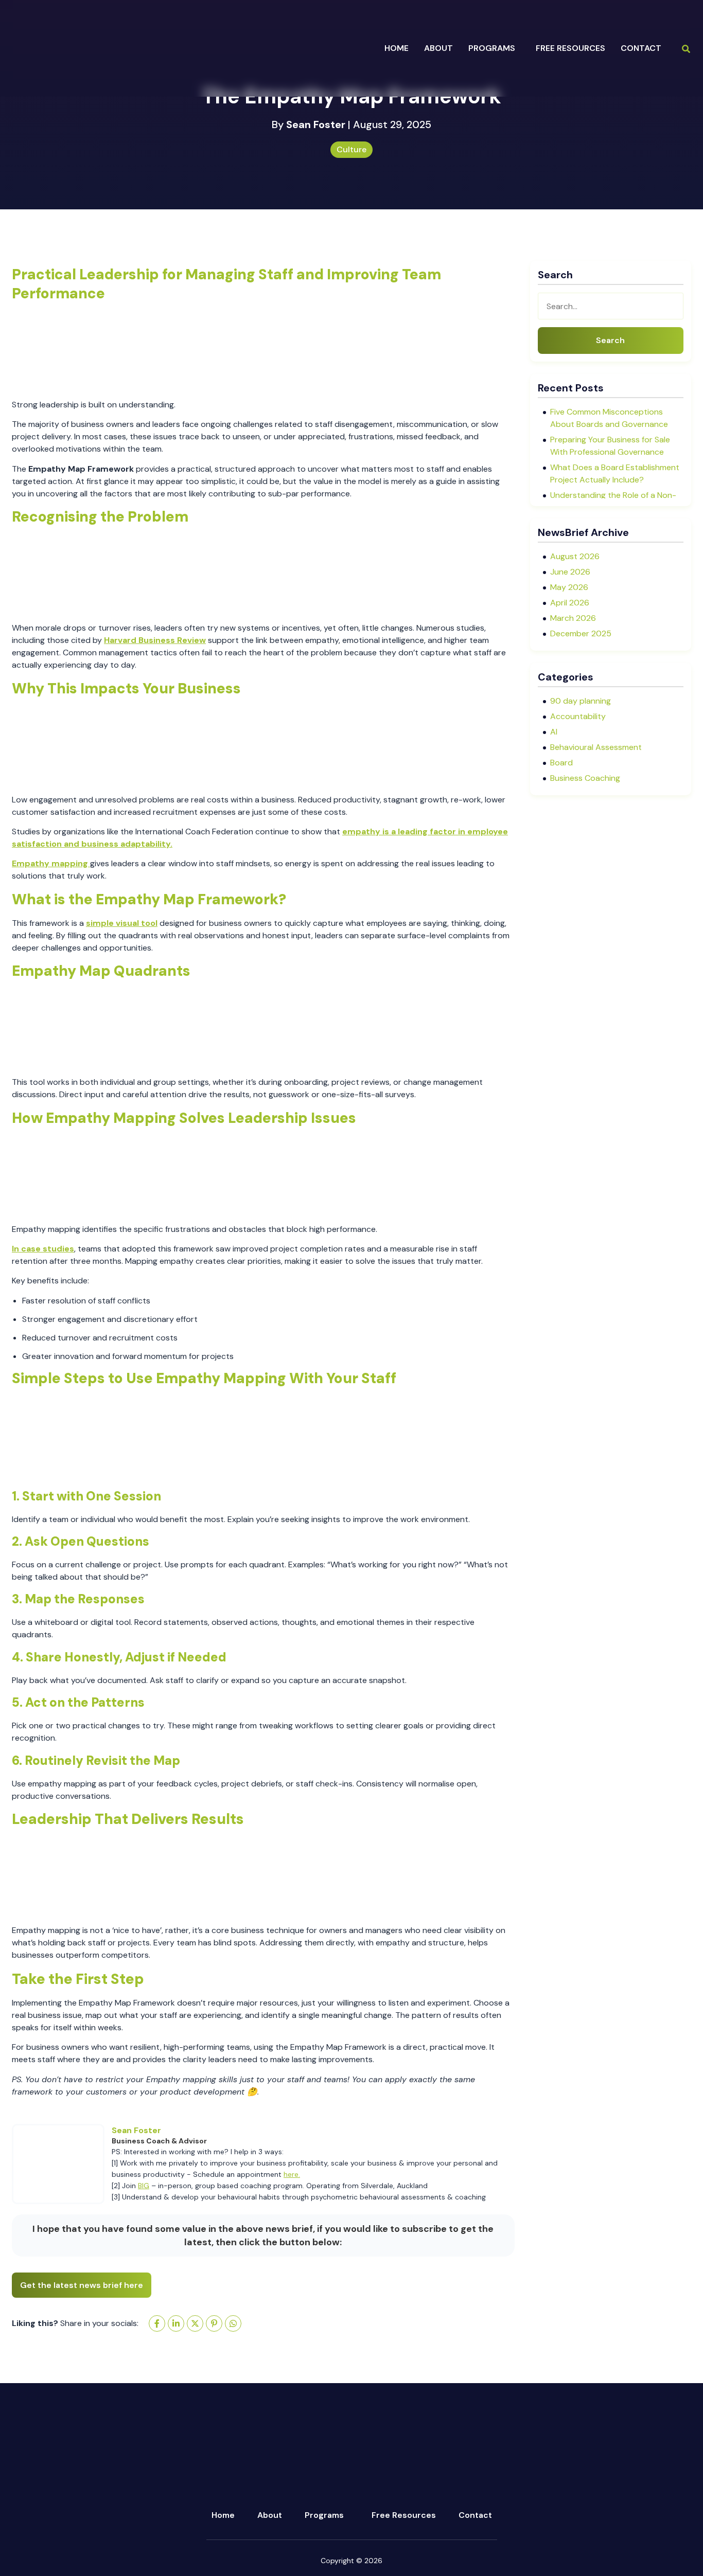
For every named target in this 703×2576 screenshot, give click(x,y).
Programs (324, 2515)
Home (397, 48)
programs (492, 48)
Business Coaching (585, 778)
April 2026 (570, 603)
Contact (641, 48)
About (270, 2515)
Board (561, 763)
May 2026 (569, 587)
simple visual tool (122, 923)
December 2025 (581, 633)
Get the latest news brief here (82, 2285)
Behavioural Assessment (596, 747)
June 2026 (570, 572)
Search (610, 340)
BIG (144, 2186)
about (438, 48)
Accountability (578, 716)
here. (292, 2174)
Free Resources (570, 48)
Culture (351, 149)
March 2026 (573, 618)
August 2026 (575, 556)
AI (554, 732)
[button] (494, 48)
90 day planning (581, 701)
